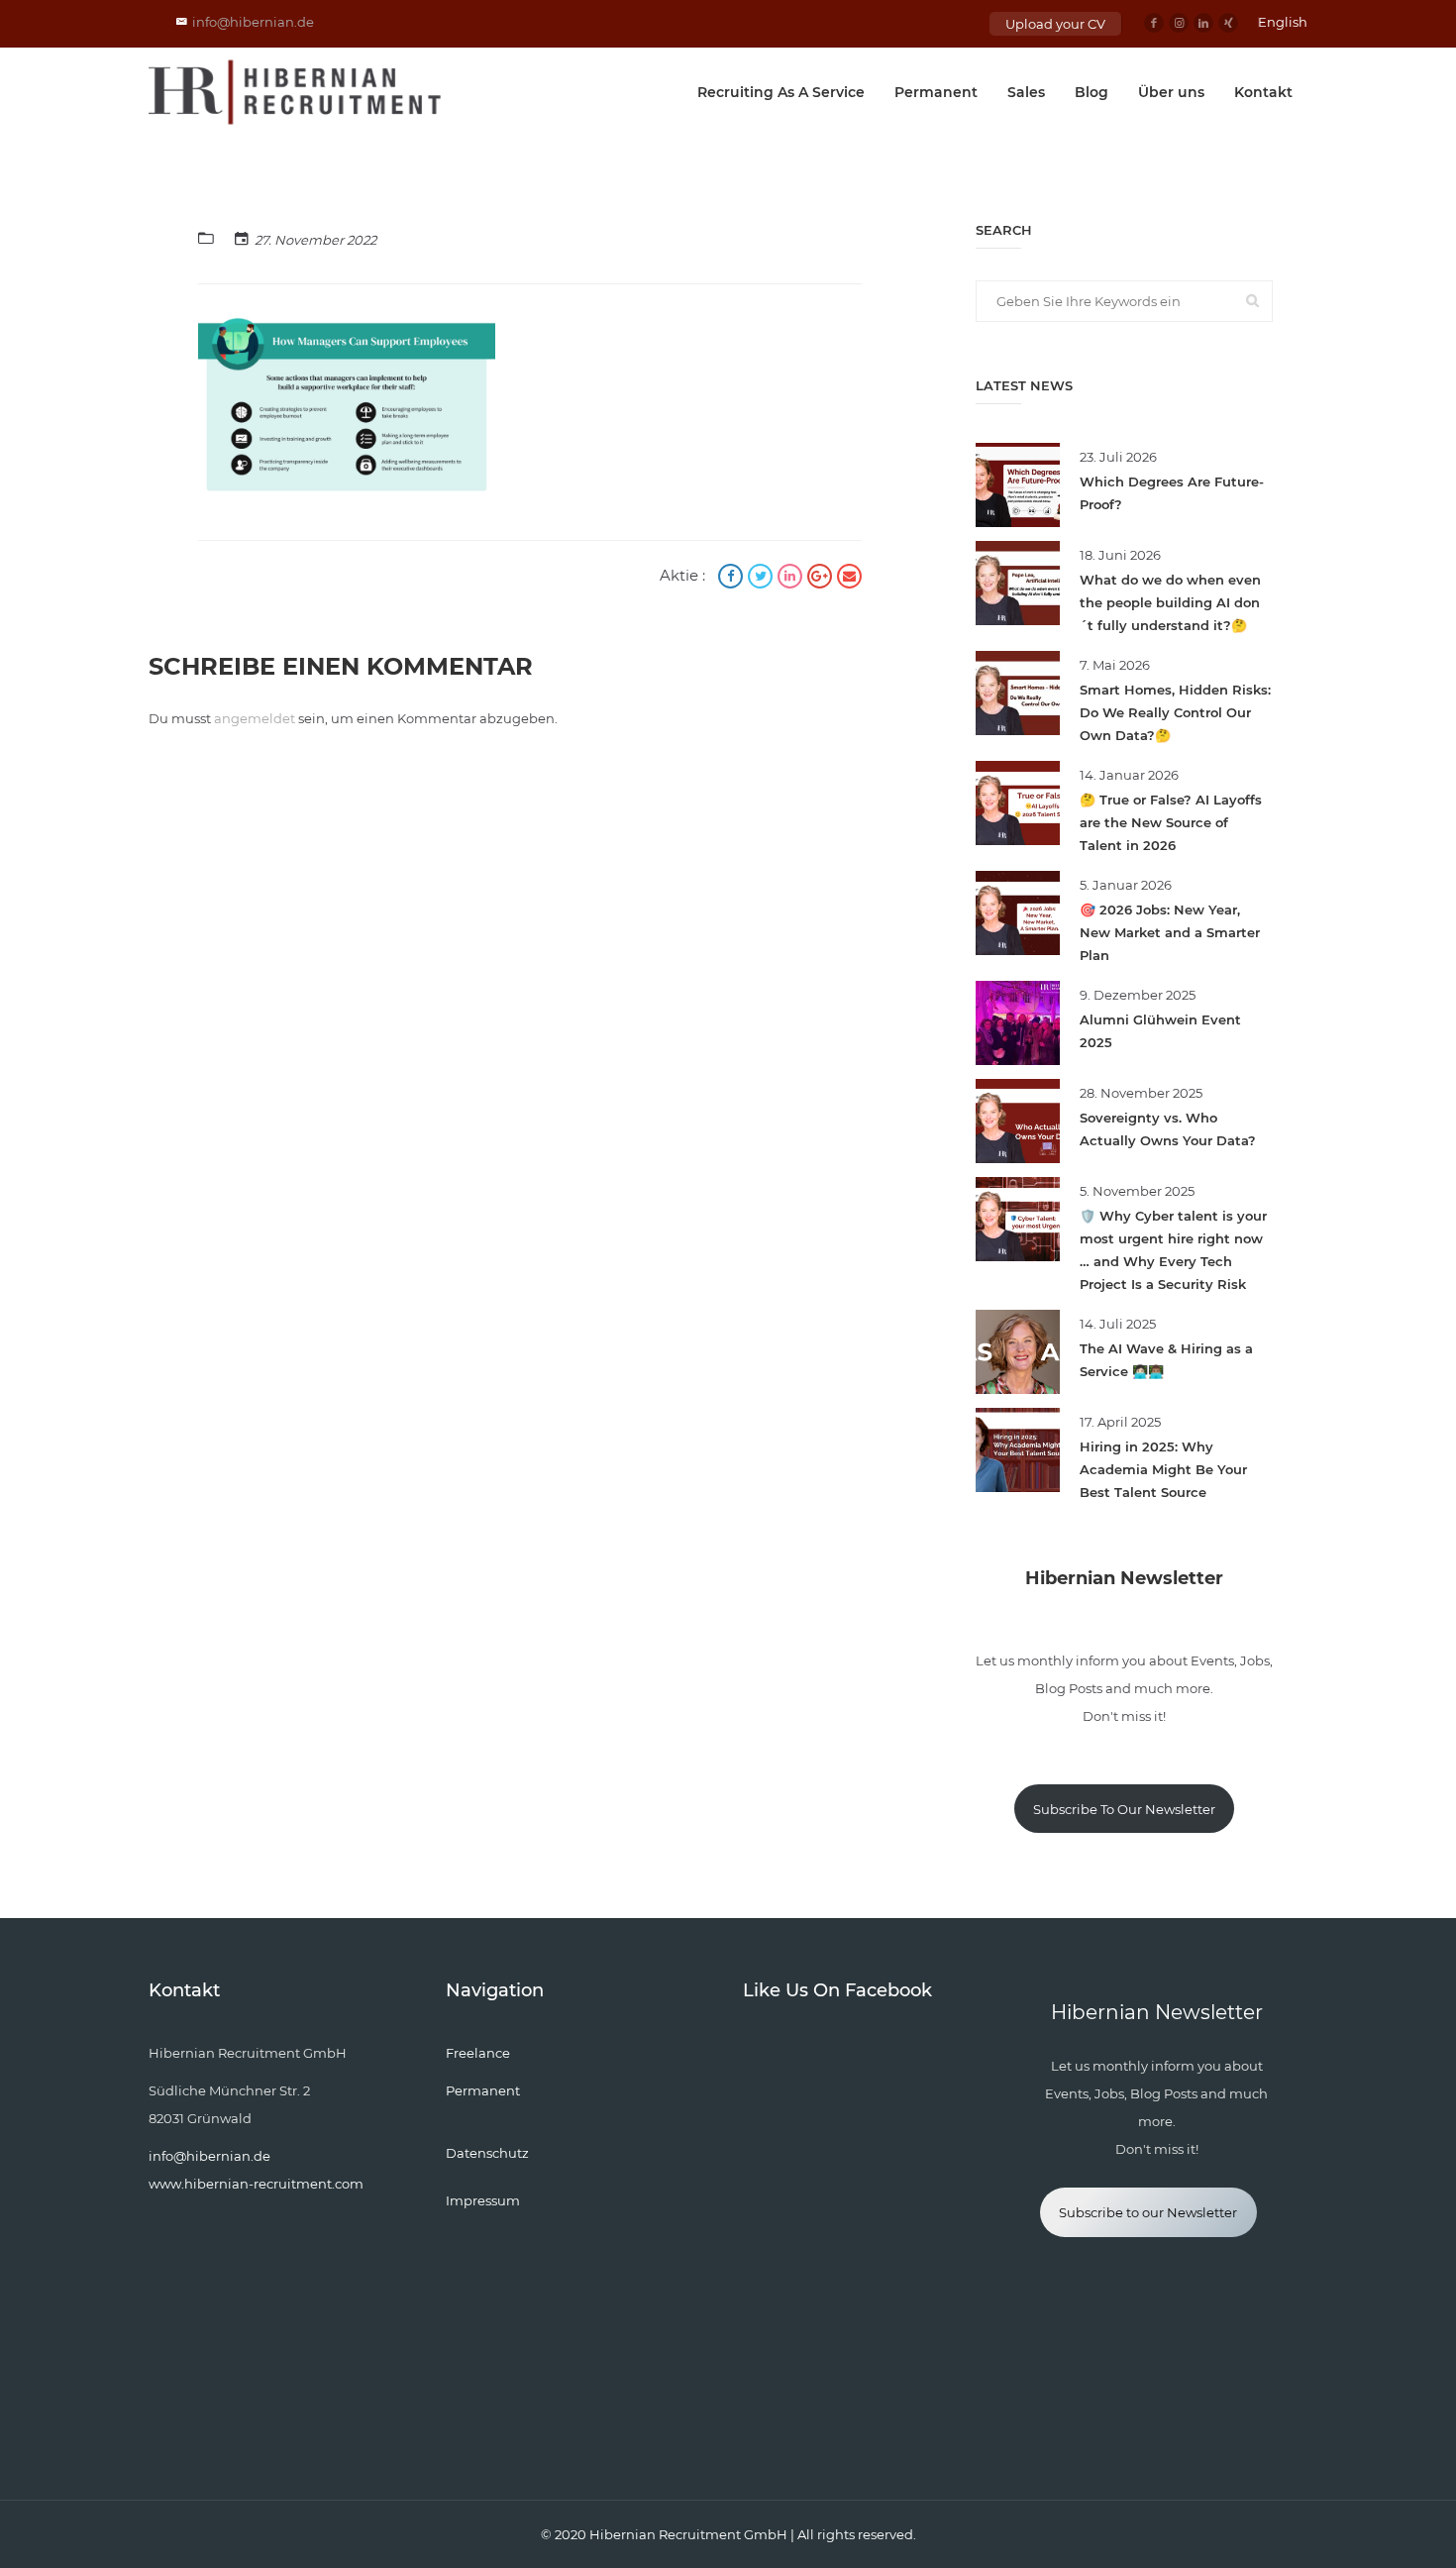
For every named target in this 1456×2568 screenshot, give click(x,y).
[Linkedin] (1203, 23)
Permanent (936, 92)
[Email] (849, 578)
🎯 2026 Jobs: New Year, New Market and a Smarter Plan (1170, 932)
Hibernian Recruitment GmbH (688, 2534)
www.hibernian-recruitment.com (256, 2184)
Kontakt (1263, 92)
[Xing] (1228, 23)
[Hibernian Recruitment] (296, 92)
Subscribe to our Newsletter (1148, 2212)
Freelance (478, 2053)
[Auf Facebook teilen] (733, 578)
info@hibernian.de (253, 22)
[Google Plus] (822, 578)
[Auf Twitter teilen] (763, 578)
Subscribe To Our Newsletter (1124, 1809)
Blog (1092, 92)
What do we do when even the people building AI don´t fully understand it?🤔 (1170, 602)
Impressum (483, 2200)
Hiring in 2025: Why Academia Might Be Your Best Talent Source (1163, 1469)
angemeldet (255, 718)
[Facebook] (1154, 23)
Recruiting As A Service (781, 92)
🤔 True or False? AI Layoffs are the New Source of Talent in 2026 (1171, 822)
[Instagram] (1179, 23)
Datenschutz (487, 2153)
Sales (1026, 92)
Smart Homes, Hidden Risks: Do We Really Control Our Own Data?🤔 (1175, 712)
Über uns (1171, 92)
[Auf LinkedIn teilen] (792, 578)
